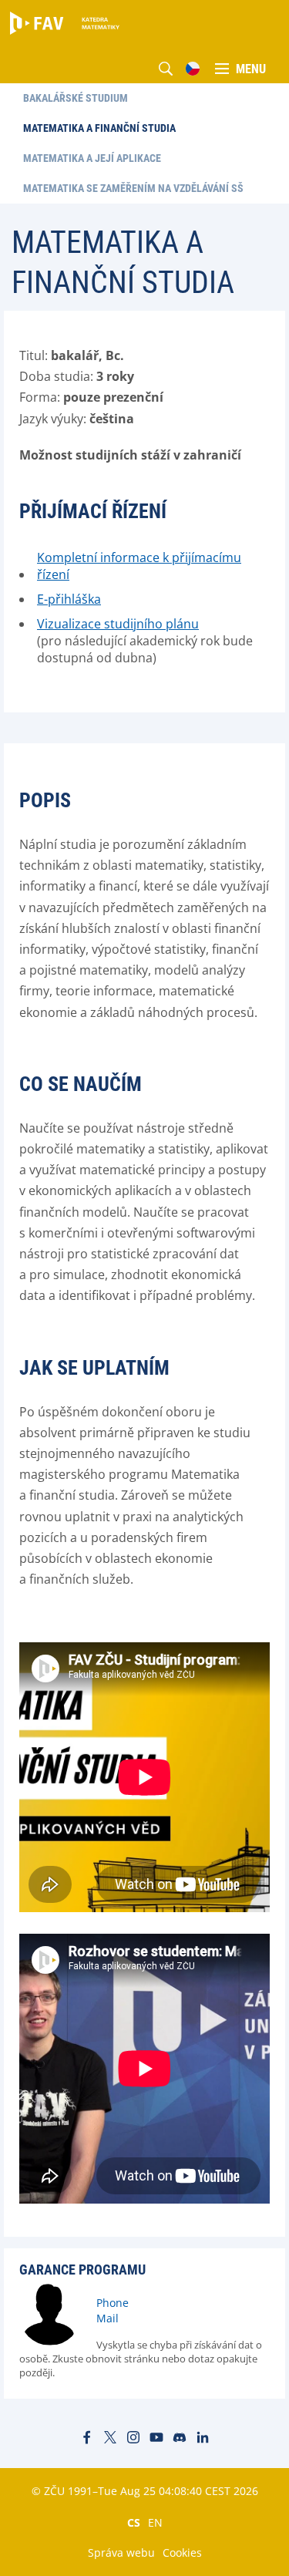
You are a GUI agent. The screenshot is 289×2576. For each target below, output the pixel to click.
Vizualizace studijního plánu (118, 624)
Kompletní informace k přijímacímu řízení (139, 566)
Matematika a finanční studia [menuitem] (99, 128)
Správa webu (121, 2552)
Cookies (182, 2552)
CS (134, 2522)
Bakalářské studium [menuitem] (76, 98)
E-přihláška (69, 599)
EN (155, 2522)
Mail (108, 2318)
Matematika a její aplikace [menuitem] (92, 158)
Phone (113, 2303)
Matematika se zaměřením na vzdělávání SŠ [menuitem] (133, 188)
